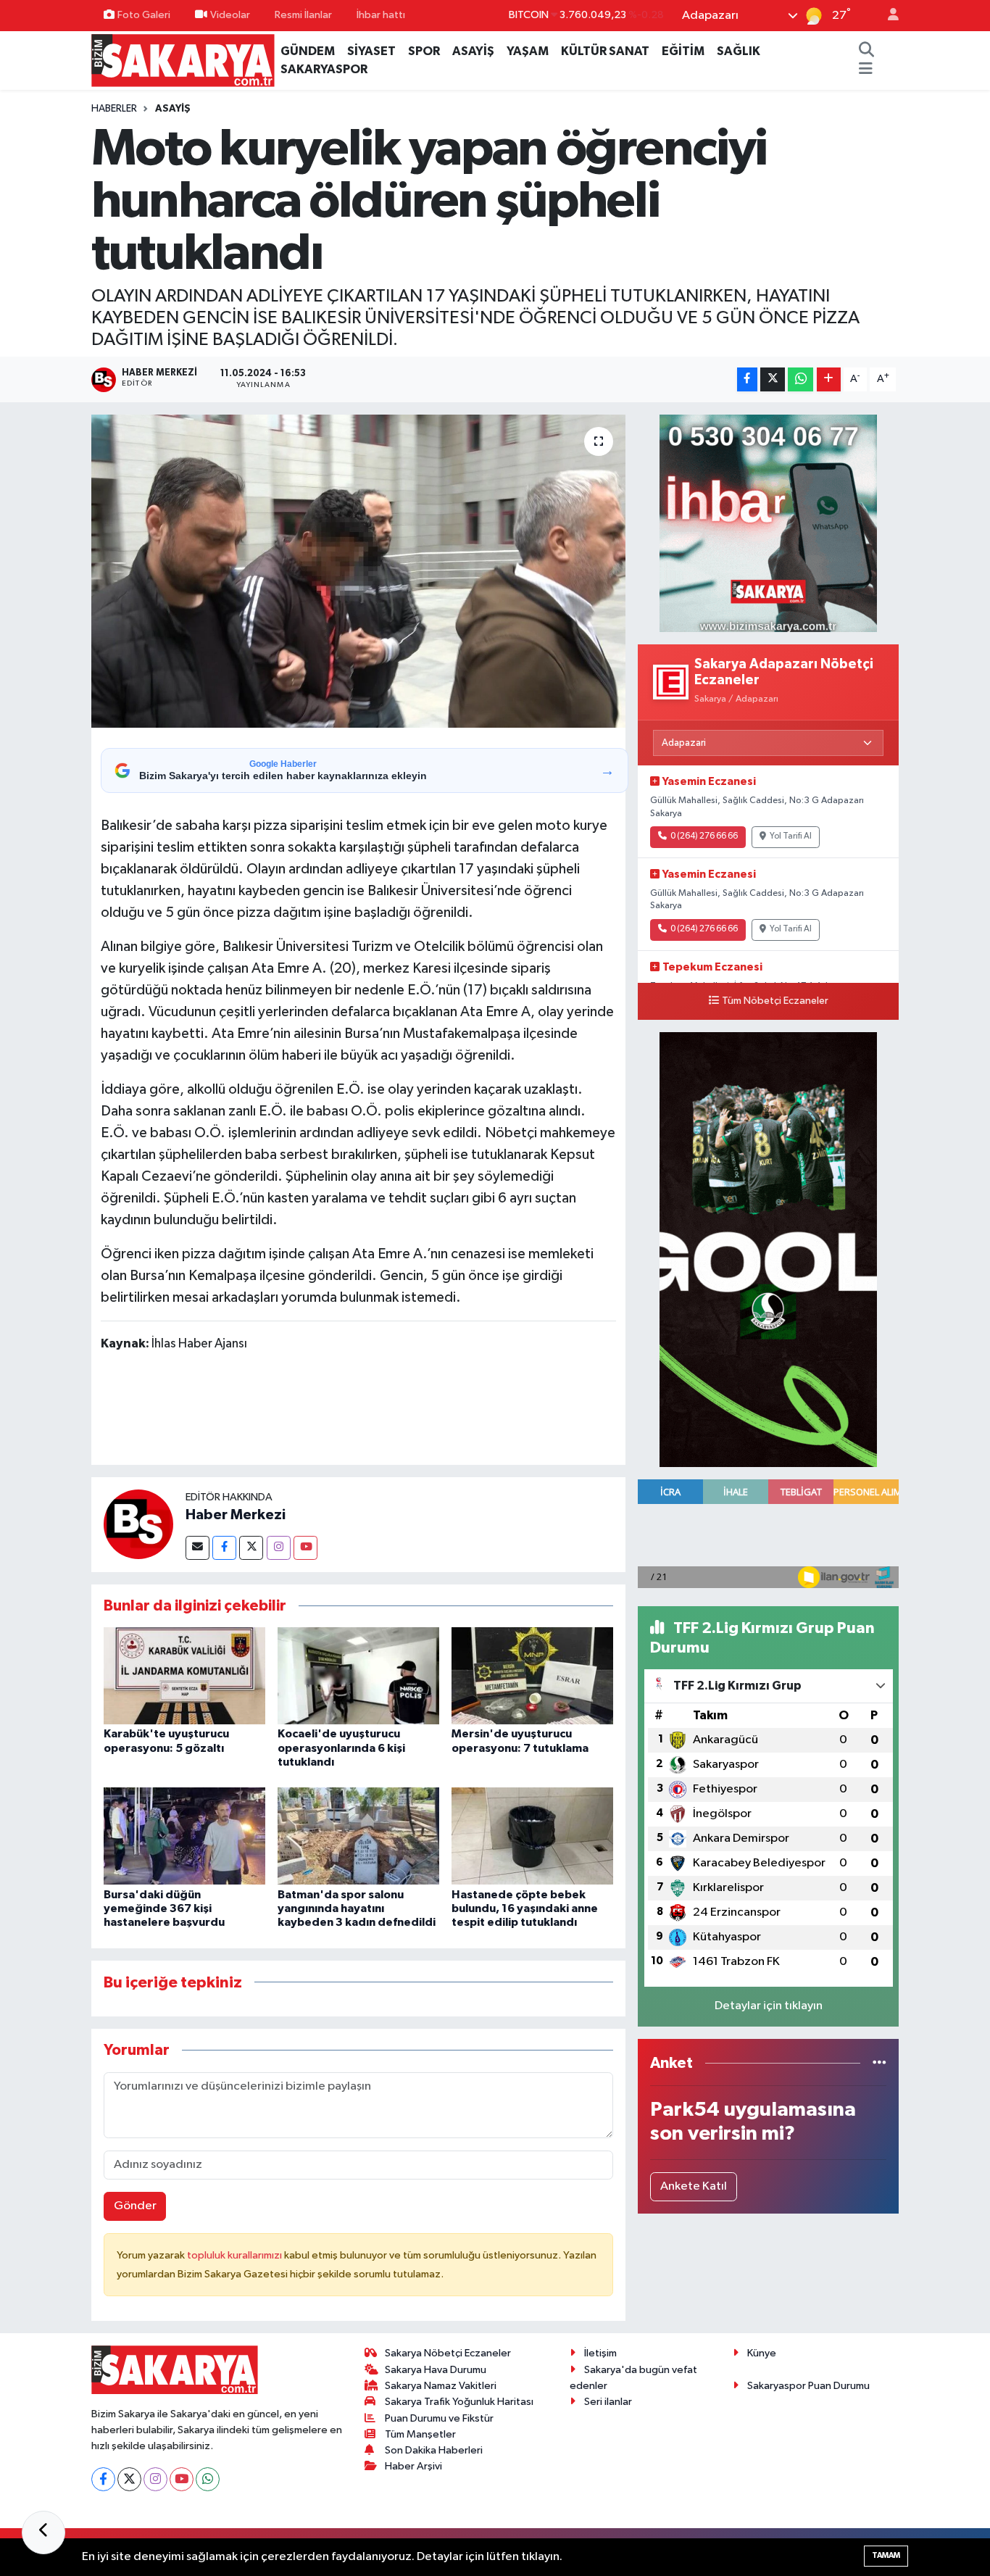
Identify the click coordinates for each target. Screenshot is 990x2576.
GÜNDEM (308, 51)
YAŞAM (528, 51)
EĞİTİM (683, 51)
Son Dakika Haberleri (434, 2450)
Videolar (230, 15)
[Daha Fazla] (829, 379)
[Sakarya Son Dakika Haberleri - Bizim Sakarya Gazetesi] (183, 60)
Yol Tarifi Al (791, 836)
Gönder (135, 2206)
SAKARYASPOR (324, 69)
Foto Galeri (144, 15)
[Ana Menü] (866, 70)
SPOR (424, 51)
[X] (129, 2479)
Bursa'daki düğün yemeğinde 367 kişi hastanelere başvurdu (164, 1908)
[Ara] (866, 51)
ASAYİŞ (473, 51)
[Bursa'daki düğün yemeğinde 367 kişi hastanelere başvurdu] (184, 1836)
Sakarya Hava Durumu (436, 2370)
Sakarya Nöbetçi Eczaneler (448, 2353)
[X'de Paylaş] (773, 379)
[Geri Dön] (43, 2533)
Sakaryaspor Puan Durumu (808, 2386)
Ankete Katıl (694, 2186)
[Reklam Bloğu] (768, 523)
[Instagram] (279, 1548)
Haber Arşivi (413, 2466)
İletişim (600, 2353)
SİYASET (371, 51)
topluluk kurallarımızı (236, 2255)
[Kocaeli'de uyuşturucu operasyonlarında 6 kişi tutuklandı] (358, 1675)
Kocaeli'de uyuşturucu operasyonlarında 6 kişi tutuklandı (341, 1748)
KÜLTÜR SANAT (605, 51)
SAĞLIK (739, 51)
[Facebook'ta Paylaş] (747, 379)
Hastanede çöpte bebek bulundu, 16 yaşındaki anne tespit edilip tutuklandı (525, 1908)
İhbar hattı (381, 15)
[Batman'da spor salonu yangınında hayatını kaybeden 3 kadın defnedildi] (358, 1836)
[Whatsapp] (208, 2479)
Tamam (886, 2555)
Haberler (114, 109)
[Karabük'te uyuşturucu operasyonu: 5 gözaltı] (184, 1675)
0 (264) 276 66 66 (704, 836)
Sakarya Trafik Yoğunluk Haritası (459, 2402)
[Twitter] (251, 1548)
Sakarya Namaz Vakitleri (441, 2386)
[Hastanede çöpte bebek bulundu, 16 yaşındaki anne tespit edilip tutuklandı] (532, 1836)
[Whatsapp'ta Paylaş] (800, 379)
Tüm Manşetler (420, 2434)
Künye (762, 2353)
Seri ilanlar (608, 2402)
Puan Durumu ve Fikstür (439, 2418)
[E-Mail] (197, 1548)
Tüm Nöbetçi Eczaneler (775, 1001)
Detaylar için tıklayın (769, 2006)
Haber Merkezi (236, 1515)
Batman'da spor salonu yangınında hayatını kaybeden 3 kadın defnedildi (357, 1908)
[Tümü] (879, 2063)
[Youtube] (305, 1548)
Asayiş (173, 109)
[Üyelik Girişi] (887, 16)
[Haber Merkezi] (138, 1525)
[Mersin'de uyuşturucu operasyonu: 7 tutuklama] (532, 1675)
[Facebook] (224, 1548)
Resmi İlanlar (303, 15)
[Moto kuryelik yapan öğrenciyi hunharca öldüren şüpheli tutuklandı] (358, 571)
